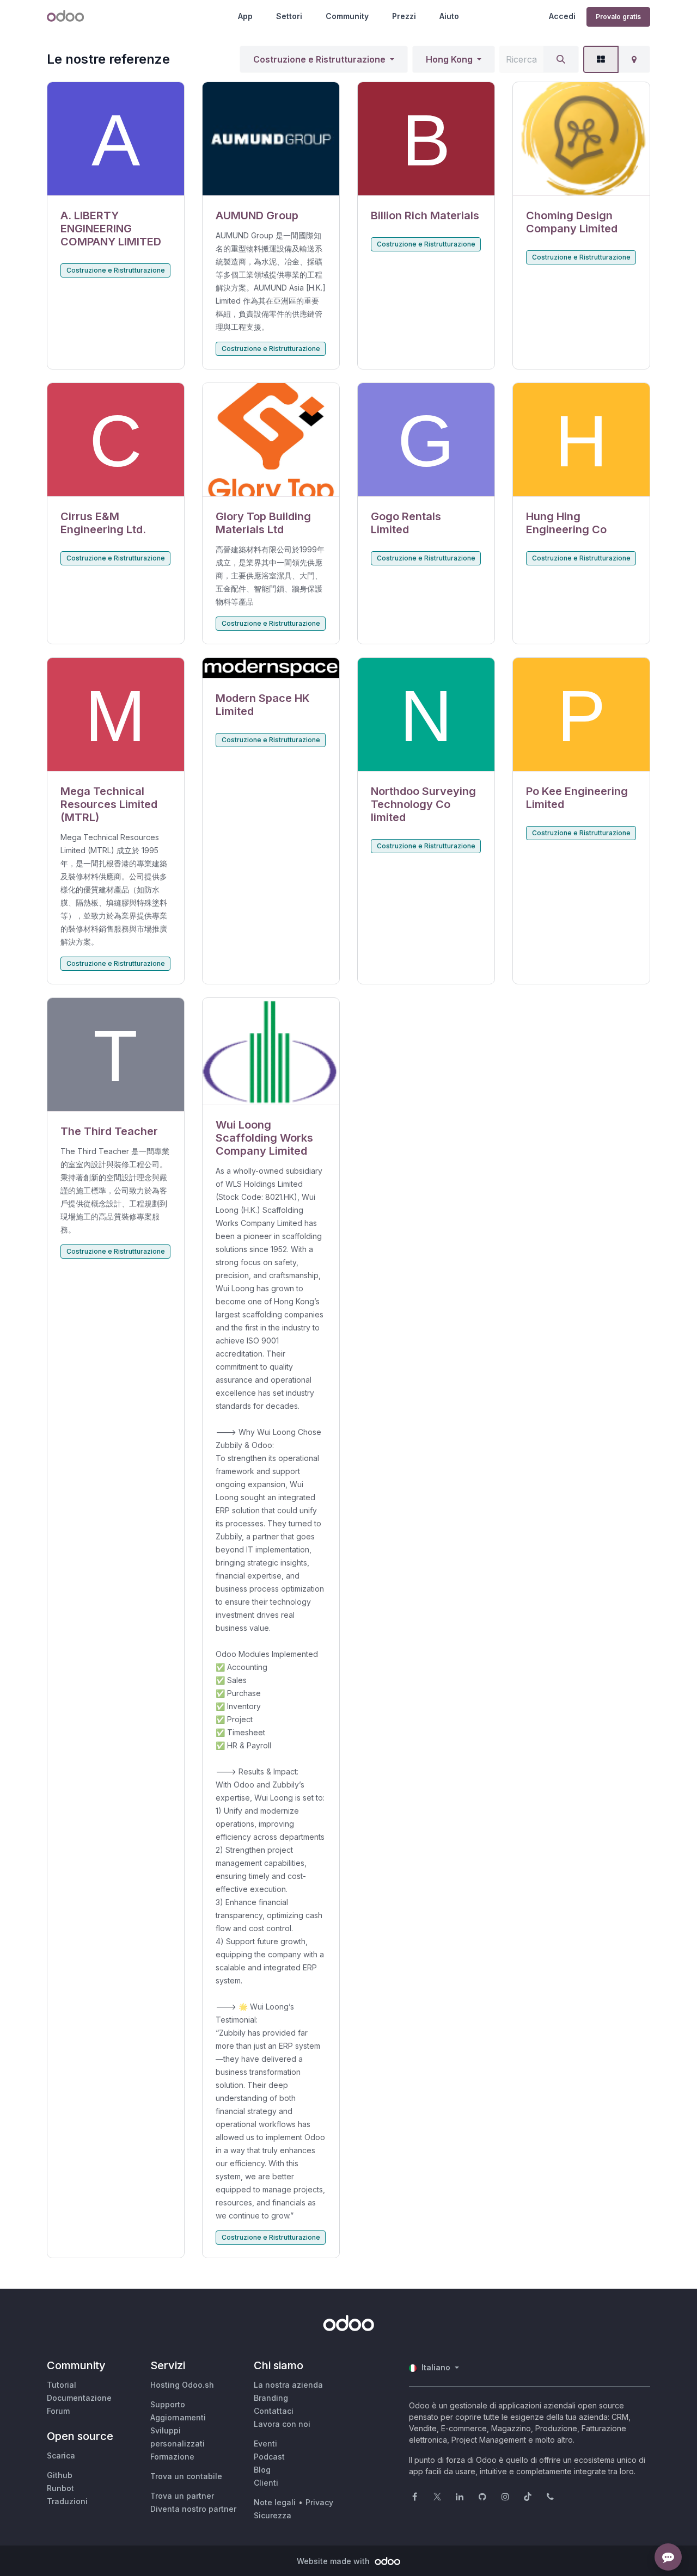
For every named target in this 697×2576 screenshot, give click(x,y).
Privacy (319, 2502)
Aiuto (449, 16)
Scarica (61, 2455)
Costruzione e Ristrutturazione (319, 59)
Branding (271, 2398)
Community (347, 16)
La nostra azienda (288, 2385)
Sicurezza (273, 2515)
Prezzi (404, 16)
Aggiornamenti (178, 2417)
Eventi (265, 2443)
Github (60, 2475)
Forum (58, 2411)
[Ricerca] (561, 59)
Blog (262, 2470)
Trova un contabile (186, 2476)
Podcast (269, 2457)
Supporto (168, 2404)
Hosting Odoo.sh (182, 2385)
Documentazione (79, 2398)
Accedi (562, 16)
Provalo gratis (618, 17)
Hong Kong (449, 59)
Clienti (266, 2483)
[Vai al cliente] (116, 139)
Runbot (60, 2488)
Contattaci (274, 2411)
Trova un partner (182, 2496)
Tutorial (62, 2385)
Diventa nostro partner (193, 2509)
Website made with (334, 2561)
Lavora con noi (282, 2424)
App (245, 16)
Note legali (275, 2502)
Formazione (172, 2457)
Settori (289, 16)
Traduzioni (67, 2501)
